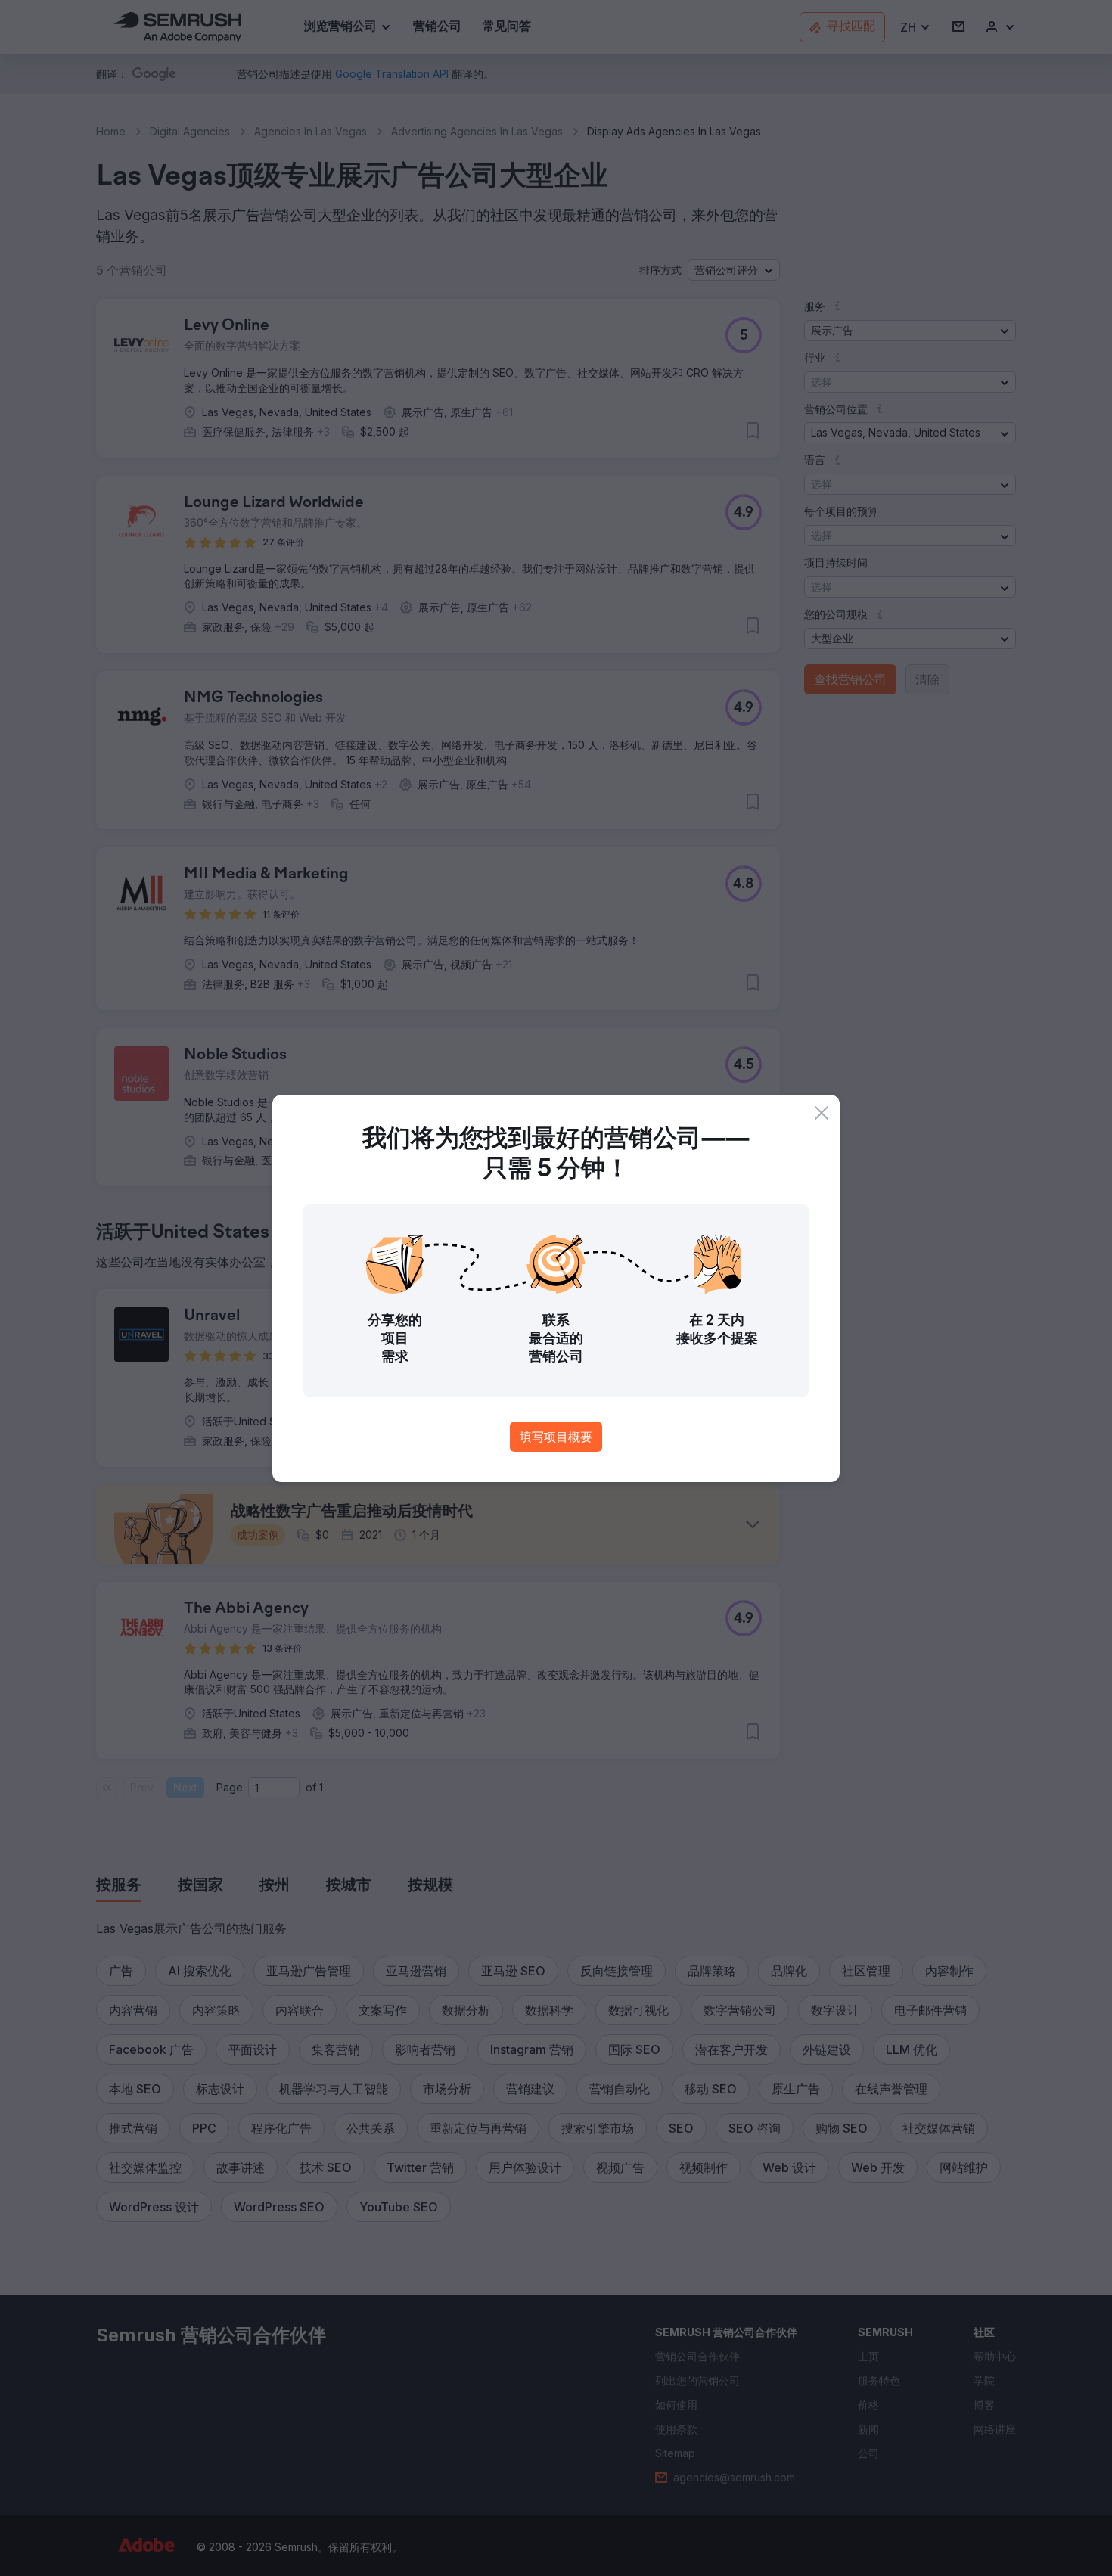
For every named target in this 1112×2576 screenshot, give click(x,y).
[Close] (822, 1113)
